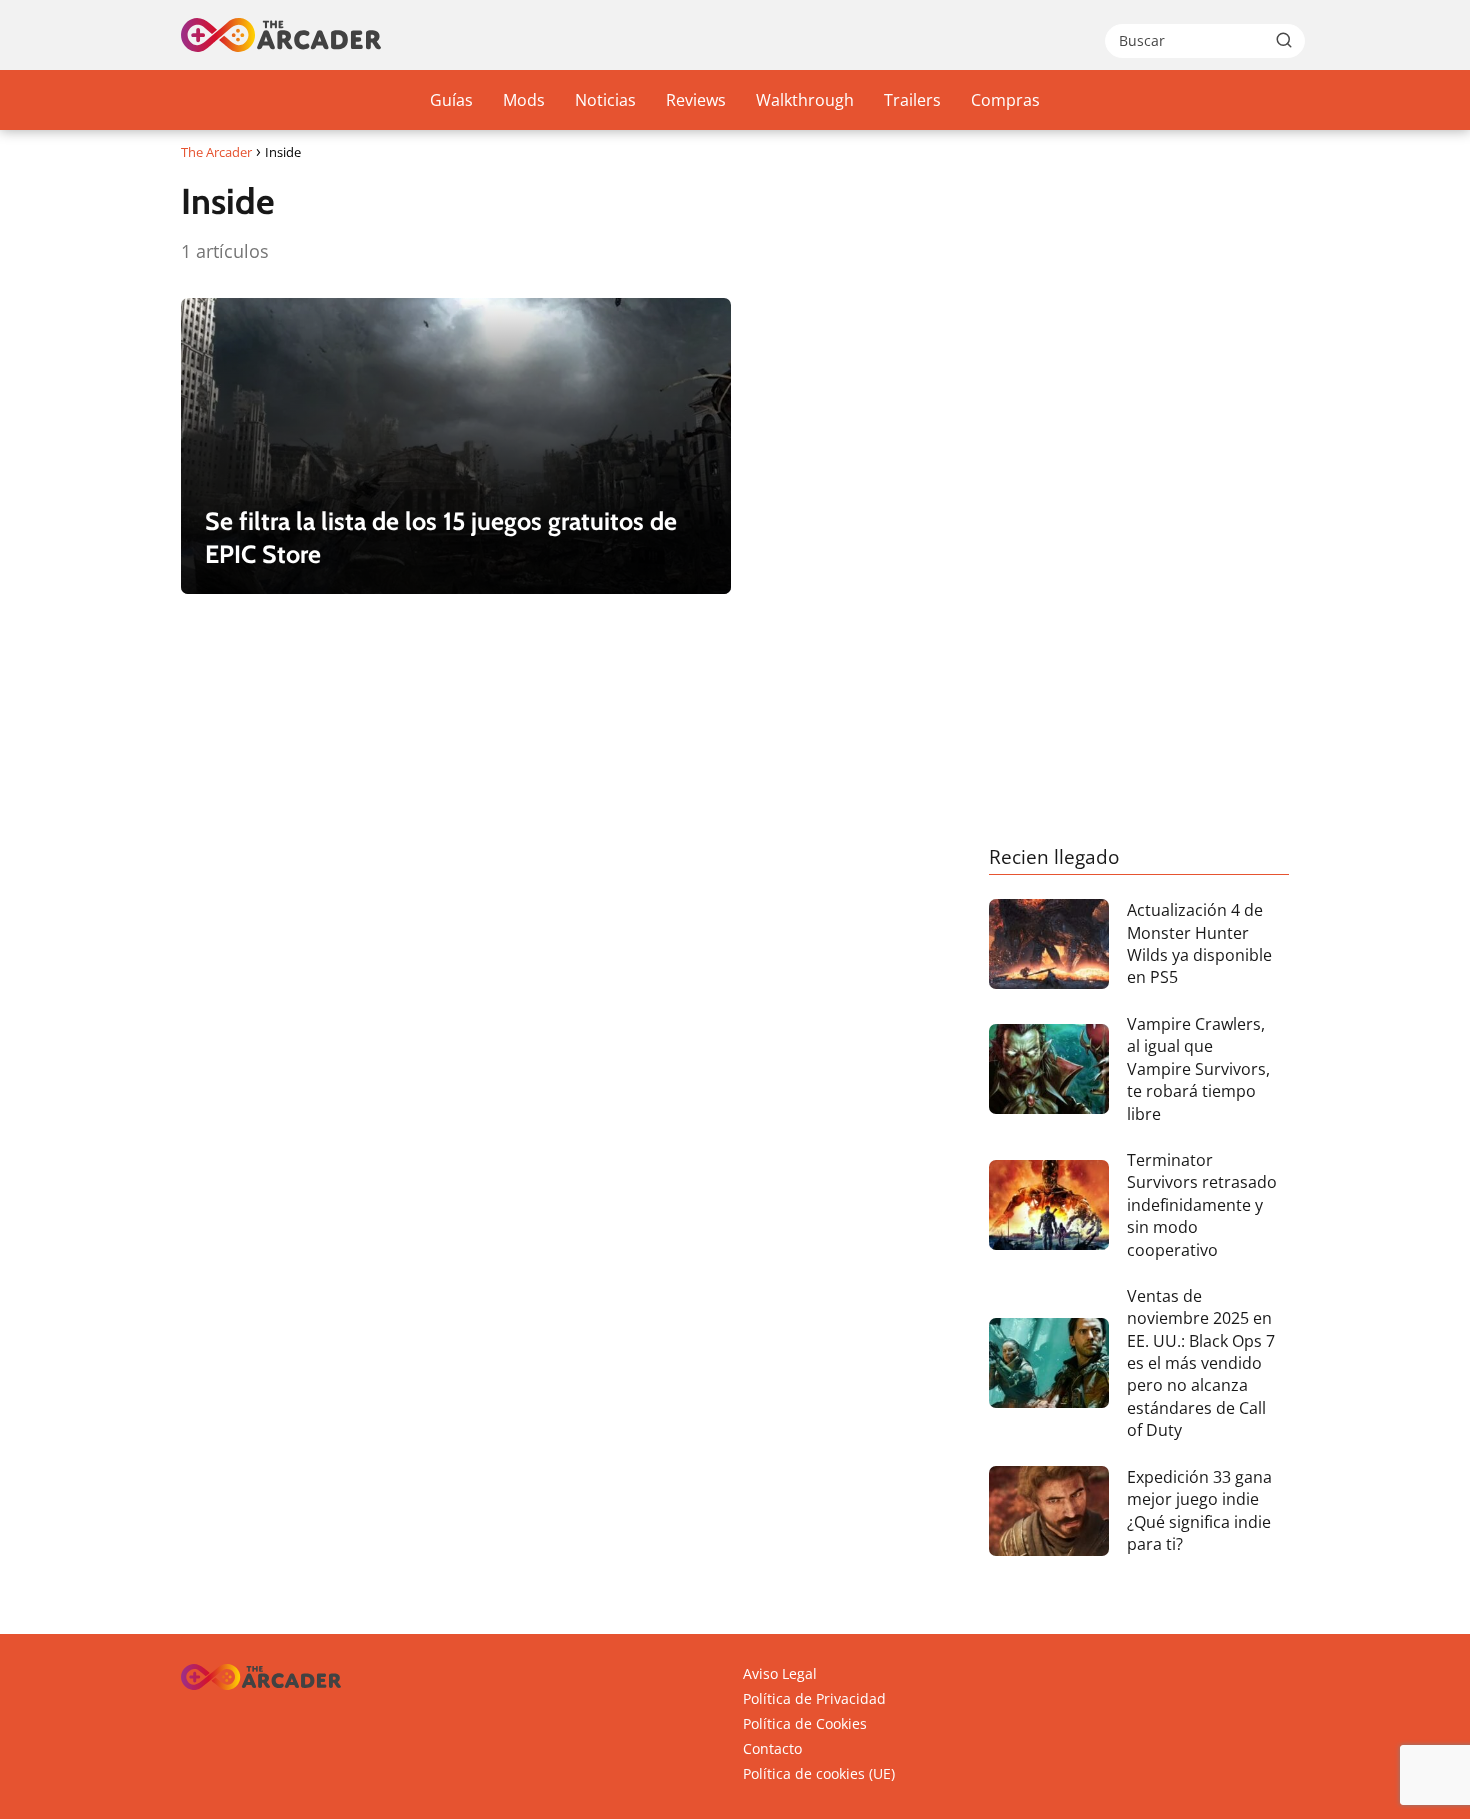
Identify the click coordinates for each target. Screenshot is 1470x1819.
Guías (451, 100)
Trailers (912, 100)
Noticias (605, 100)
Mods (524, 100)
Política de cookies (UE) (819, 1773)
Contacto (772, 1748)
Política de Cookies (805, 1723)
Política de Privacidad (814, 1698)
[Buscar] (1284, 40)
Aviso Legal (780, 1673)
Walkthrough (805, 100)
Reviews (696, 100)
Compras (1005, 100)
